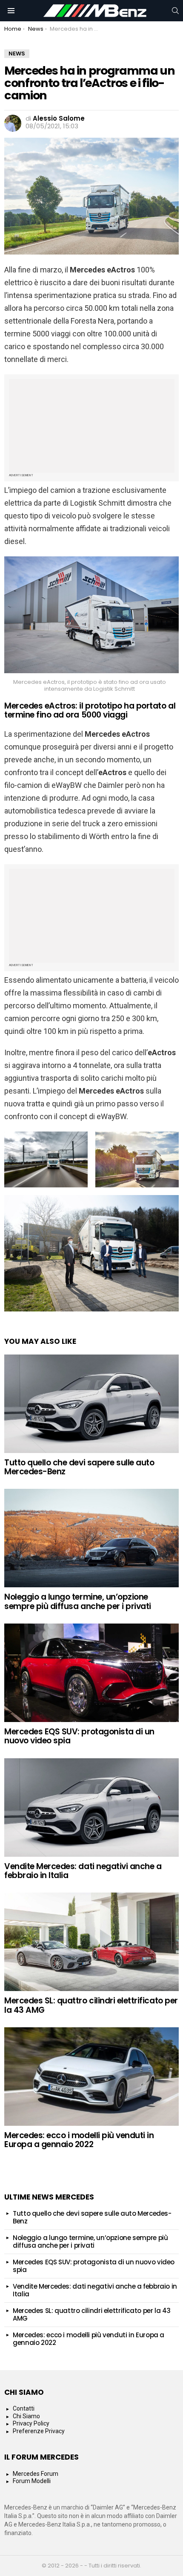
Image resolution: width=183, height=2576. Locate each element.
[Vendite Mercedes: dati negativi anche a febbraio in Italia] (91, 1808)
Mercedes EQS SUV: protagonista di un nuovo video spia (79, 1736)
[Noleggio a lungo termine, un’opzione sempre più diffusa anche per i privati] (91, 1538)
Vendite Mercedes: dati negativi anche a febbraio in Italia (83, 1871)
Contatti (24, 2408)
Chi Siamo (26, 2416)
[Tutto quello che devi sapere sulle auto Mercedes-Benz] (91, 1404)
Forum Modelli (32, 2481)
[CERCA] (175, 11)
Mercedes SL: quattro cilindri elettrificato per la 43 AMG (91, 2005)
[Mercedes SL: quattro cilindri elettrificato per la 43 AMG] (91, 1942)
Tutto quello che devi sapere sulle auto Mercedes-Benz (79, 1467)
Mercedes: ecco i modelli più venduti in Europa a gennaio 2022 (79, 2140)
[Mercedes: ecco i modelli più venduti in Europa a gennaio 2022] (91, 2077)
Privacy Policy (31, 2423)
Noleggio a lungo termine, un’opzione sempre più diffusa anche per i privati (78, 1601)
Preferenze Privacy (39, 2431)
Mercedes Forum (36, 2474)
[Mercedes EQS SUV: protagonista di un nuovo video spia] (91, 1673)
